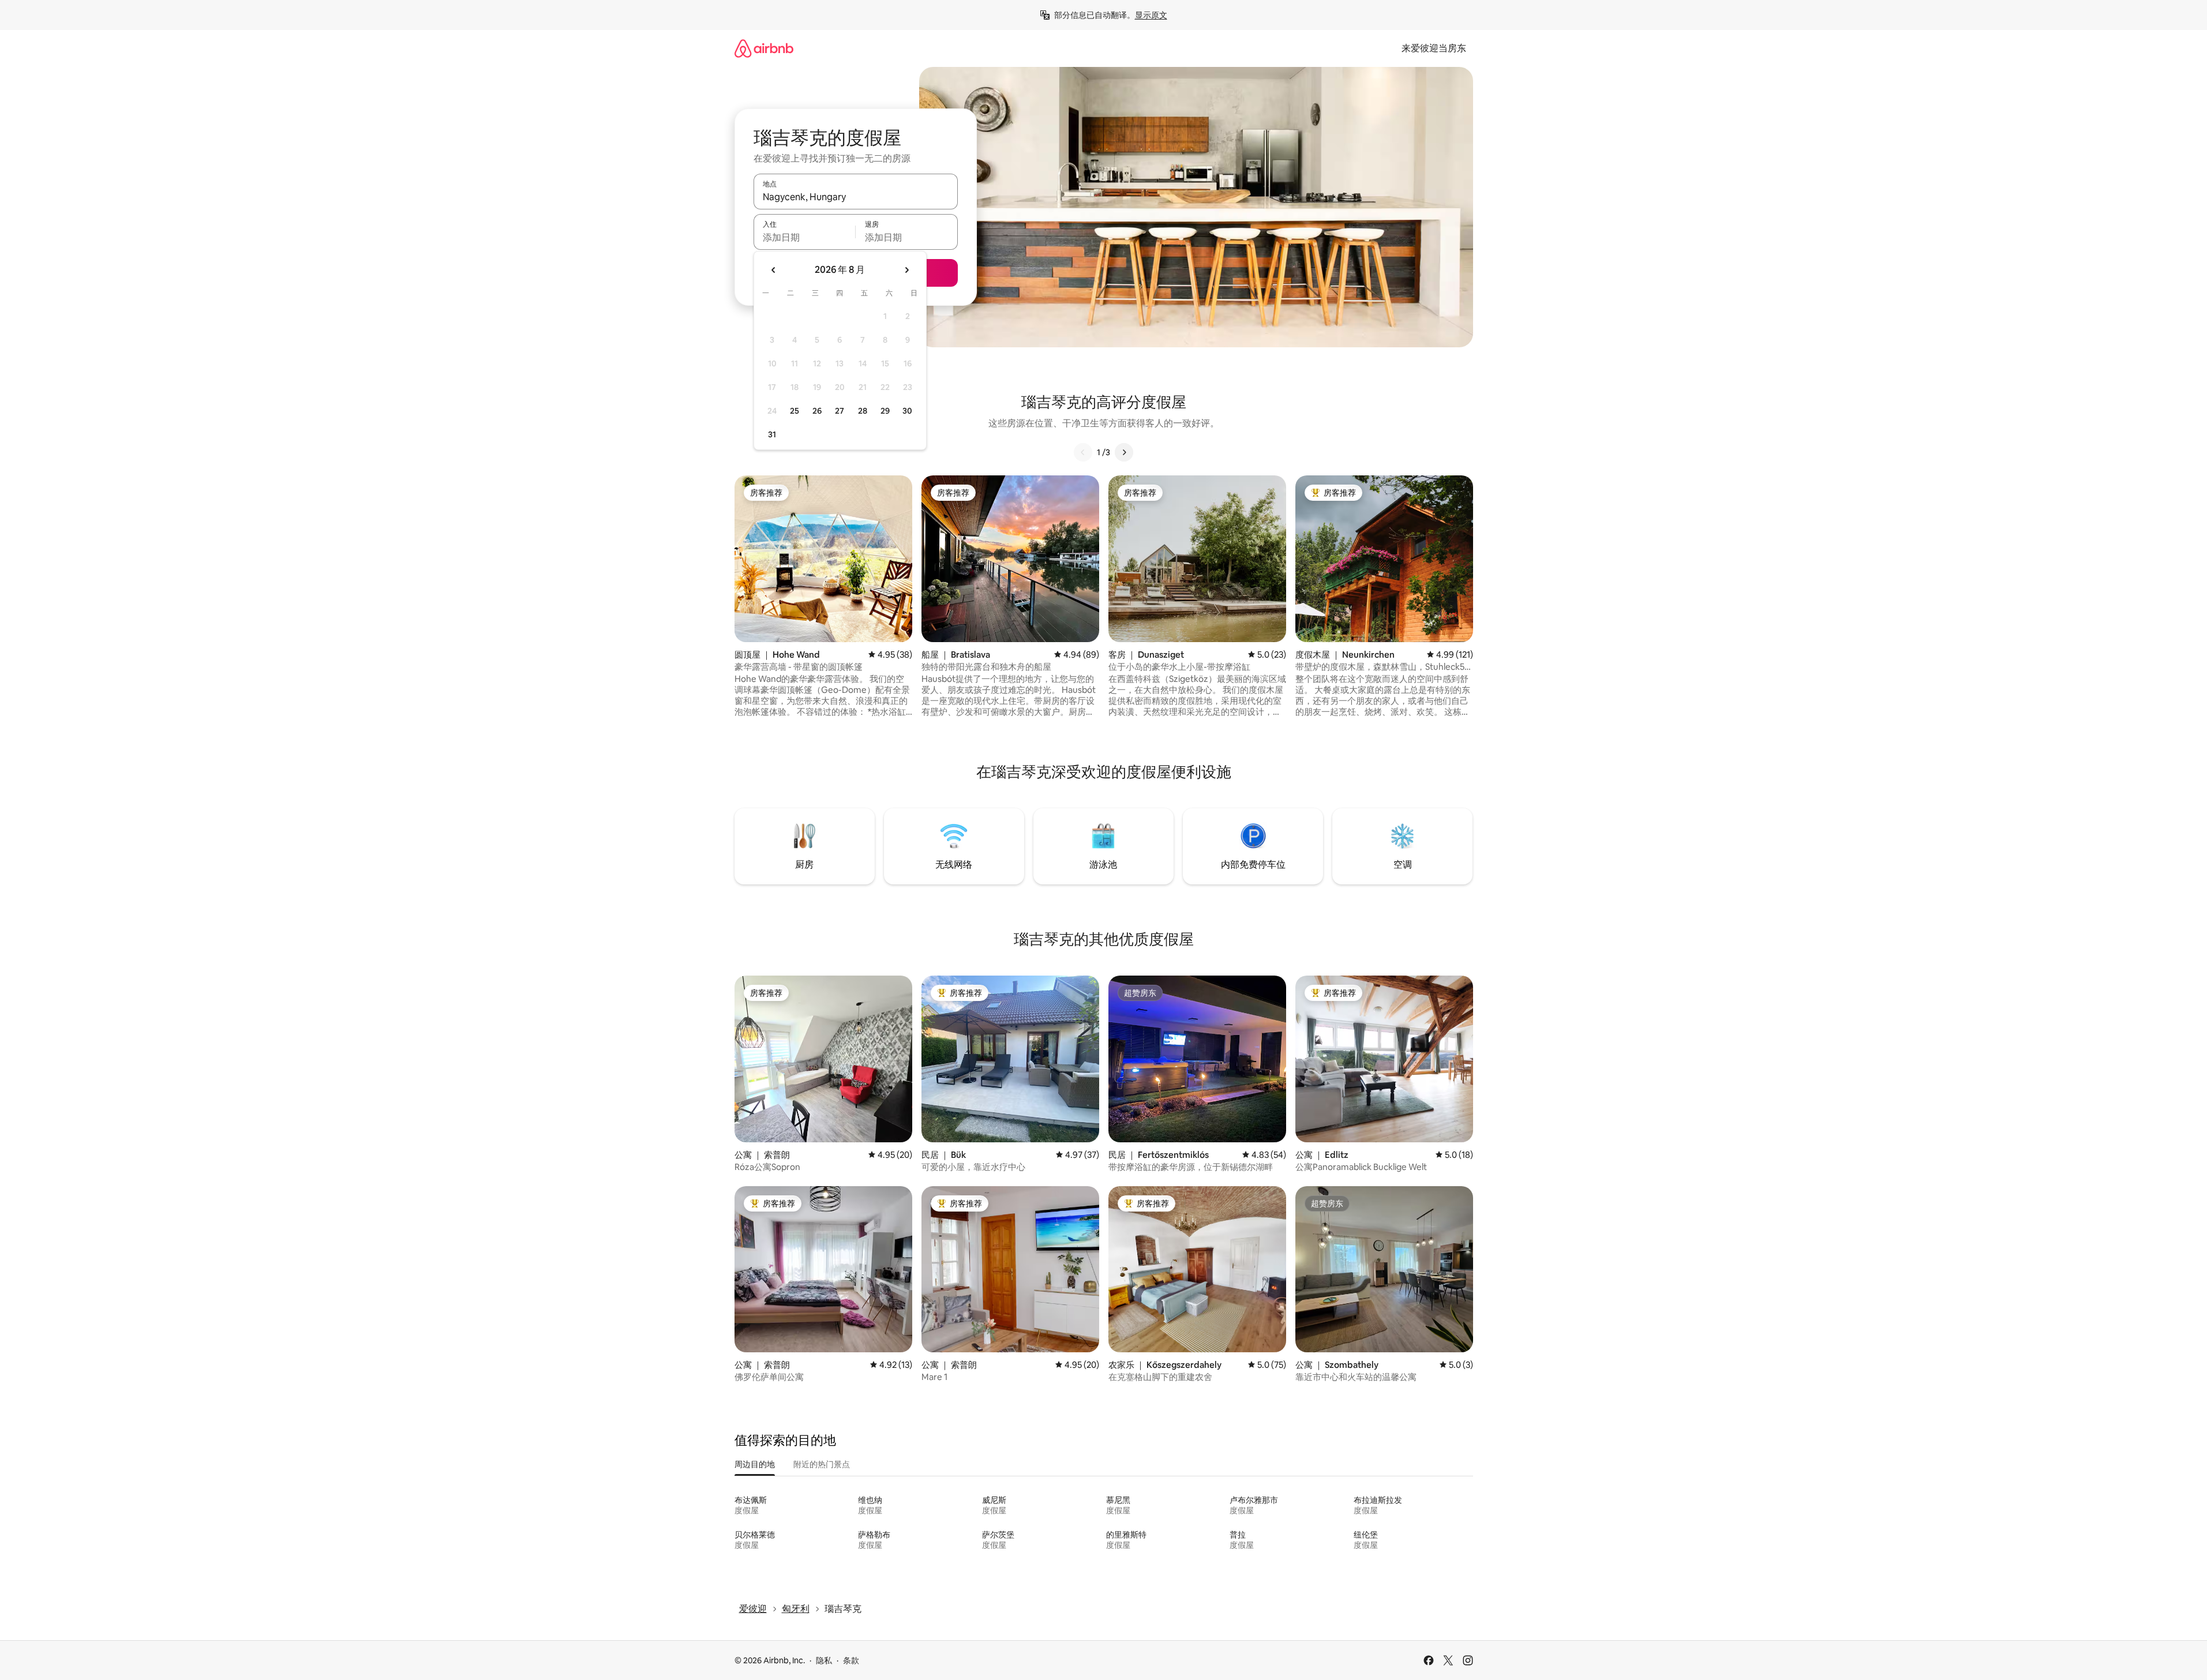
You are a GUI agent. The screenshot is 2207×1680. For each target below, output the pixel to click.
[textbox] (805, 237)
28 (863, 411)
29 (885, 411)
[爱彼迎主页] (764, 48)
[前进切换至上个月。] (774, 270)
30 (907, 411)
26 (817, 411)
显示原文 (1151, 15)
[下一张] (1124, 452)
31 (772, 434)
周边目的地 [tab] (755, 1464)
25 (795, 411)
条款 (851, 1660)
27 (840, 411)
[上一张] (1083, 452)
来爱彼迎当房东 (1434, 48)
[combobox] (856, 197)
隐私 (824, 1660)
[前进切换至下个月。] (906, 270)
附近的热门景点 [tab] (822, 1464)
